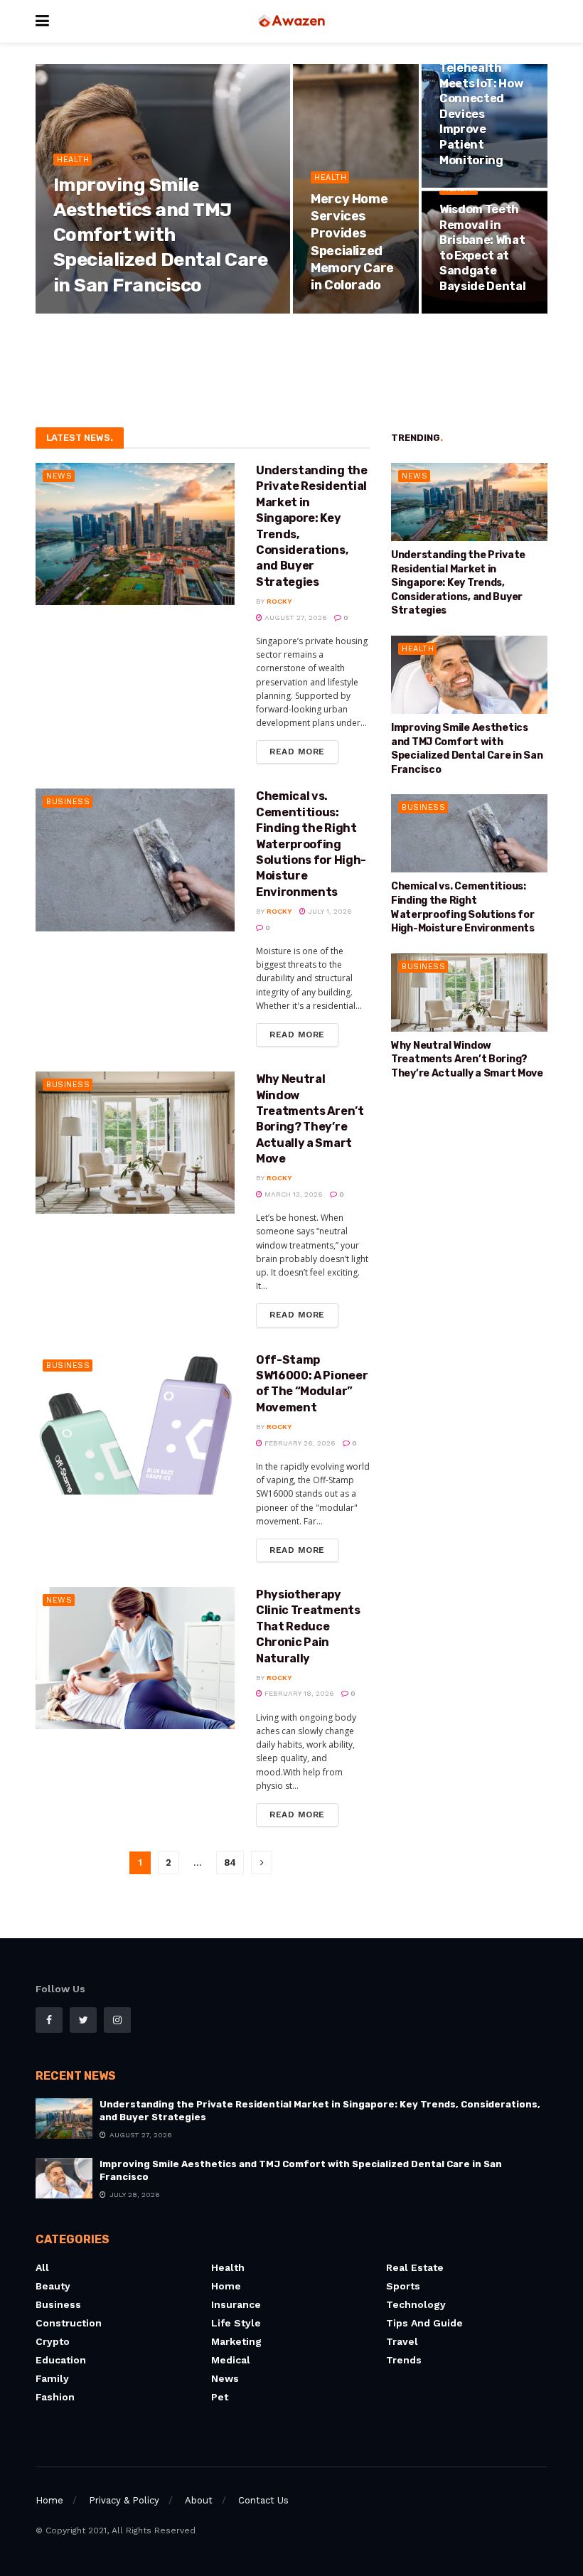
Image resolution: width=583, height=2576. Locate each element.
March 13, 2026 (293, 1194)
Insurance (236, 2304)
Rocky (77, 312)
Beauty (53, 2286)
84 (230, 1862)
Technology (416, 2304)
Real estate (415, 2267)
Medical (231, 2360)
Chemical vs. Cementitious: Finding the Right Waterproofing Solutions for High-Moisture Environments (311, 844)
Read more (297, 752)
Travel (402, 2341)
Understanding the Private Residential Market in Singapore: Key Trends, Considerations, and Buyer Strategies (458, 583)
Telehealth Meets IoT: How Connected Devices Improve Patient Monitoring (481, 114)
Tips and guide (424, 2323)
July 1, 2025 (340, 312)
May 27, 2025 (470, 186)
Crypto (53, 2341)
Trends (404, 2360)
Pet (220, 2397)
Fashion (55, 2397)
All (42, 2267)
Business (68, 802)
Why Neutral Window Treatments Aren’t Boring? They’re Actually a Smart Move (467, 1059)
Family (52, 2378)
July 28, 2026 (129, 312)
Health (73, 160)
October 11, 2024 (480, 312)
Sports (403, 2286)
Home (226, 2286)
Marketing (236, 2341)
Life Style (236, 2323)
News (59, 476)
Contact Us (263, 2500)
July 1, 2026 (329, 911)
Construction (69, 2323)
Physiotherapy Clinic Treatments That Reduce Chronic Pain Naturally (308, 1626)
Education (61, 2360)
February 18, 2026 (298, 1693)
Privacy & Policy (124, 2500)
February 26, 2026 (299, 1443)
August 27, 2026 (295, 618)
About (199, 2500)
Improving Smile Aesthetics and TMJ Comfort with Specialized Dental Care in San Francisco (160, 235)
